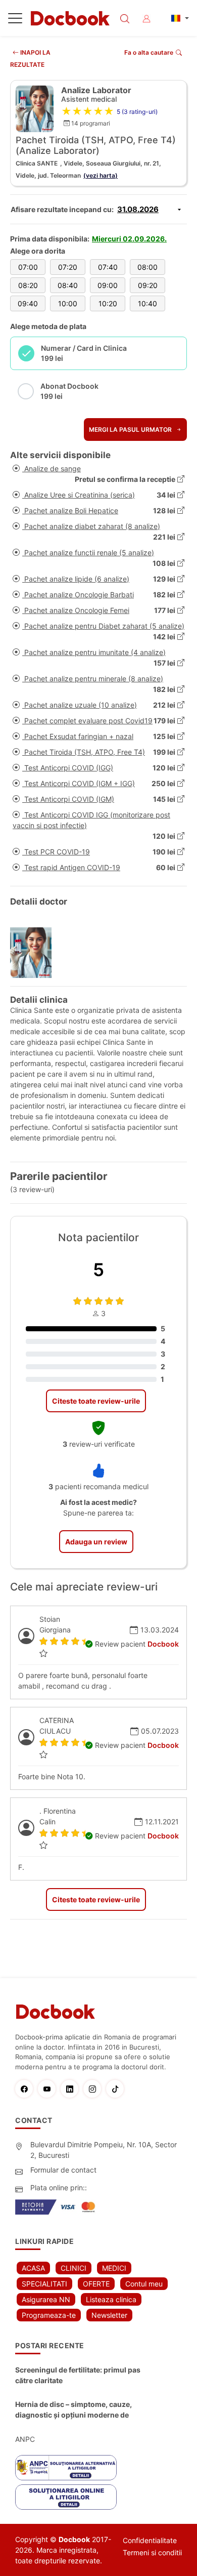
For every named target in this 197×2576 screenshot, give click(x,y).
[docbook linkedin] (72, 2089)
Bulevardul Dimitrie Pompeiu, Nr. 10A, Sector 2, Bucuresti (104, 2150)
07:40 (108, 267)
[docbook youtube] (49, 2089)
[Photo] (35, 953)
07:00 (28, 267)
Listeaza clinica (111, 2299)
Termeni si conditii (152, 2552)
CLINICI (73, 2268)
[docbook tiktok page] (117, 2089)
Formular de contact (63, 2170)
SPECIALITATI (44, 2284)
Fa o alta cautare (149, 52)
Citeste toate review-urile (96, 1401)
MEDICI (114, 2268)
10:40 (147, 303)
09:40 (28, 303)
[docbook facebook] (27, 2089)
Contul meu (144, 2284)
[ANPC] (66, 2468)
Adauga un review (96, 1542)
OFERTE (96, 2284)
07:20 (68, 267)
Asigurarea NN (46, 2299)
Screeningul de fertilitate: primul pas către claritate (78, 2375)
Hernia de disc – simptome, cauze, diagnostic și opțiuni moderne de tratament (73, 2410)
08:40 (68, 285)
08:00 (147, 267)
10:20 (108, 303)
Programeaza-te (49, 2315)
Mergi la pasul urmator (131, 430)
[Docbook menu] (15, 20)
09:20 (148, 285)
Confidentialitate (150, 2540)
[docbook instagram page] (95, 2089)
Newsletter (109, 2315)
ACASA (33, 2268)
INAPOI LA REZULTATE (30, 58)
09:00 (108, 285)
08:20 (28, 285)
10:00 (68, 303)
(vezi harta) (101, 175)
